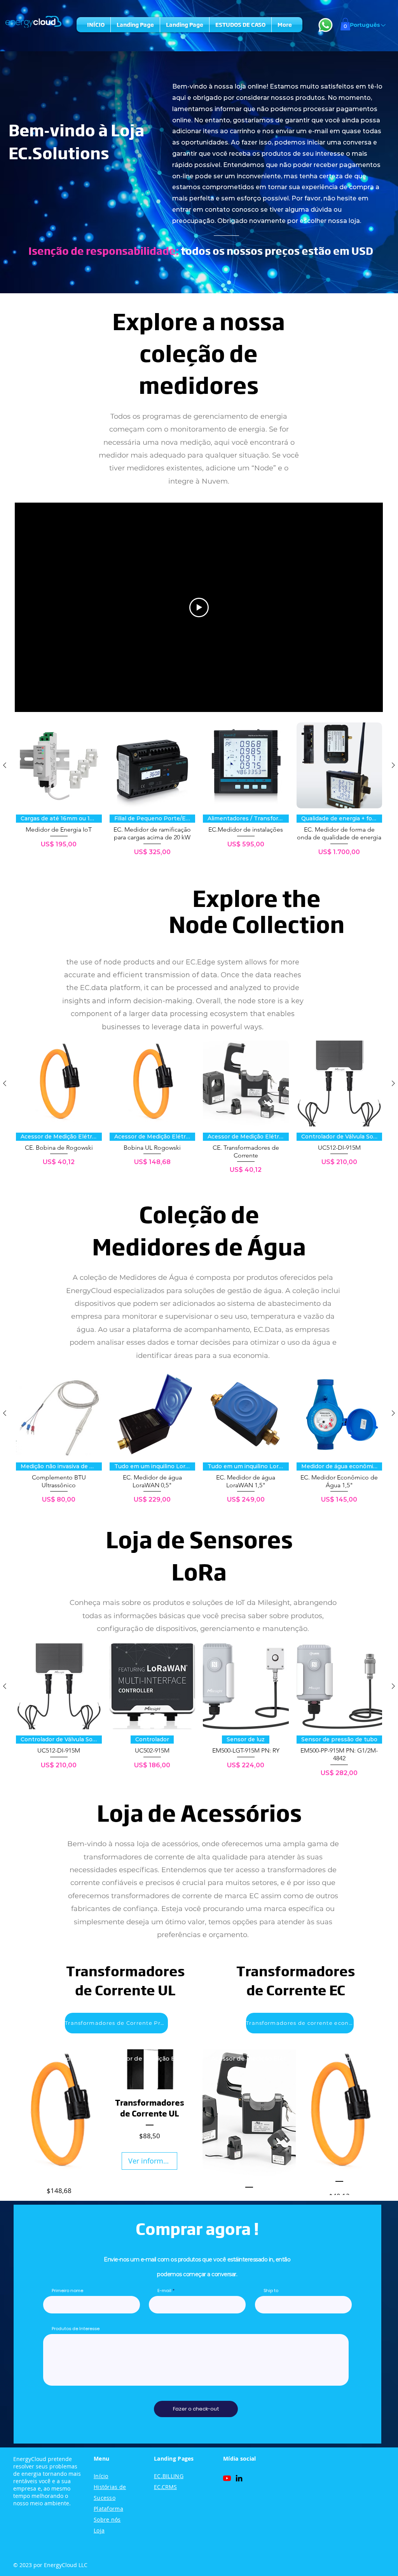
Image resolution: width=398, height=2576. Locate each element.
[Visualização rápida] (59, 765)
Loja (99, 2530)
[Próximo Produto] (393, 765)
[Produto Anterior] (5, 765)
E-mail (164, 2291)
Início (101, 2476)
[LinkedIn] (239, 2478)
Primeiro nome (67, 2291)
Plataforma (108, 2509)
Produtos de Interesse (76, 2329)
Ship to (271, 2291)
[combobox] (303, 2305)
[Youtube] (227, 2478)
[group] (199, 789)
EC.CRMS (165, 2487)
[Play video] (199, 607)
